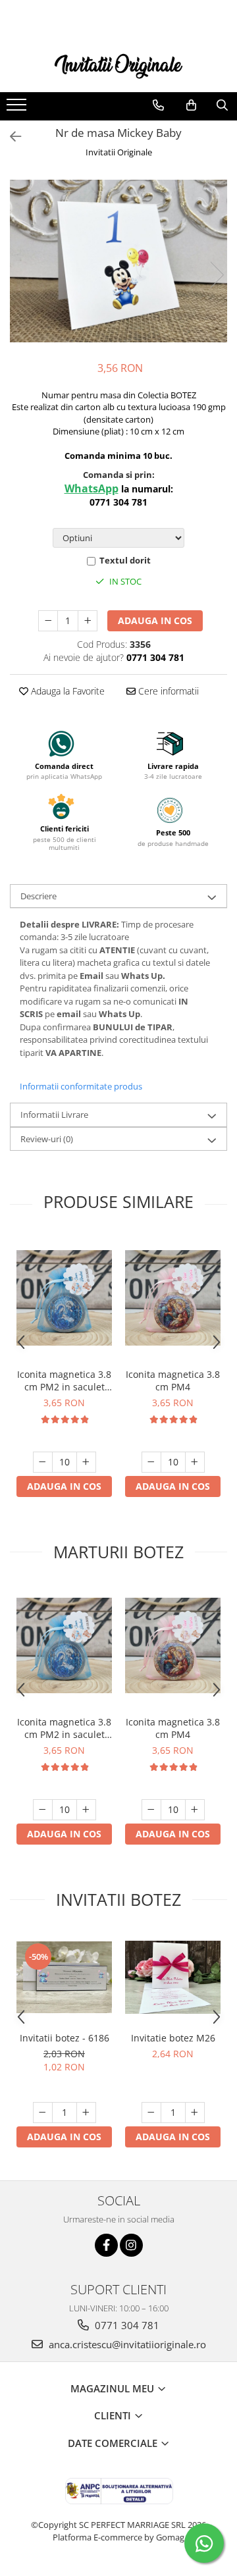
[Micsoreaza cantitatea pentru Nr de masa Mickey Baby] (48, 621)
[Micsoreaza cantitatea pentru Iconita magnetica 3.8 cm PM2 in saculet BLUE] (43, 1462)
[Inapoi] (10, 137)
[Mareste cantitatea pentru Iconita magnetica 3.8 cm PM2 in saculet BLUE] (86, 1462)
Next (217, 275)
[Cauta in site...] (222, 105)
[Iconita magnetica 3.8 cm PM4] (173, 1298)
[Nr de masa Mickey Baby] (118, 261)
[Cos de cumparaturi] (191, 105)
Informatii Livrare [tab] (54, 1115)
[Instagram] (131, 2245)
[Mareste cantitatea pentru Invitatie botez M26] (195, 2113)
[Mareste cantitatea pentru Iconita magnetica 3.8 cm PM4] (195, 1462)
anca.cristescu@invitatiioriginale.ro (126, 2344)
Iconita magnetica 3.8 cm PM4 (173, 1380)
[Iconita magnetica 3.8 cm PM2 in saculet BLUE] (64, 1298)
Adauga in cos (155, 620)
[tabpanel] (118, 261)
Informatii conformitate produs (81, 1086)
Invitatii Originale (119, 152)
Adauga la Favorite (66, 691)
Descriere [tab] (39, 896)
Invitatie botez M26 (173, 2038)
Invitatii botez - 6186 (65, 2038)
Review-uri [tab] (47, 1139)
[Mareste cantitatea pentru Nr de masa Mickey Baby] (88, 621)
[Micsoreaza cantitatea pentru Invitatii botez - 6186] (43, 2113)
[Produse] (18, 109)
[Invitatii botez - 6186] (64, 1977)
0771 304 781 (126, 2325)
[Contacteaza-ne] (158, 105)
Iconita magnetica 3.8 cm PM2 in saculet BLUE (64, 1380)
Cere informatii (167, 691)
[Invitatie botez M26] (173, 1977)
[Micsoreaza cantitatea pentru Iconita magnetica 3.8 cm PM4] (151, 1462)
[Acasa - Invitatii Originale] (118, 65)
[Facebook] (106, 2245)
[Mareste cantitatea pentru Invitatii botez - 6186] (86, 2113)
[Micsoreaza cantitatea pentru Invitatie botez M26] (151, 2113)
